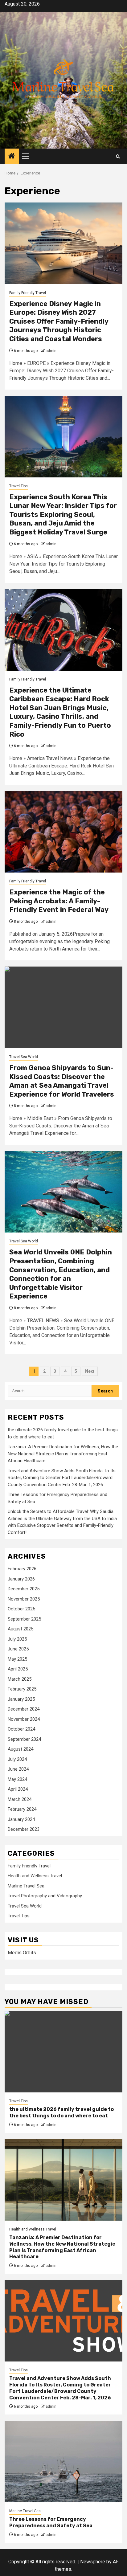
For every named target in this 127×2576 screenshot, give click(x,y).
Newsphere (93, 2562)
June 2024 (18, 1769)
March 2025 (20, 1679)
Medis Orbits (22, 1953)
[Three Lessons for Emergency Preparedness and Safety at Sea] (63, 2462)
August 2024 (20, 1749)
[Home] (12, 157)
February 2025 (22, 1689)
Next (90, 1371)
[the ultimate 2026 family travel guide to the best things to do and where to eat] (63, 2052)
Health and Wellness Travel (35, 1876)
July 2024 (17, 1759)
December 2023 (24, 1829)
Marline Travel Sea (26, 1886)
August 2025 (20, 1629)
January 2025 (21, 1699)
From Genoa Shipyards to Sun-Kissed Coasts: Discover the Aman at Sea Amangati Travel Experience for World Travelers (62, 1081)
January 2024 (21, 1819)
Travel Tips (18, 486)
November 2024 (24, 1719)
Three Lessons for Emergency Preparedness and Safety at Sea (51, 2522)
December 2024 (24, 1709)
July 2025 (17, 1639)
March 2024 (20, 1799)
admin (51, 351)
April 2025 (18, 1669)
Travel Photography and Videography (45, 1896)
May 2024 (17, 1779)
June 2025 (18, 1649)
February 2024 (22, 1809)
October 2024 (21, 1729)
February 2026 (22, 1569)
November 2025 (24, 1599)
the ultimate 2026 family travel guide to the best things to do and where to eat (61, 2112)
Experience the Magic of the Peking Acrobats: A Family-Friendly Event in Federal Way (59, 901)
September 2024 (24, 1739)
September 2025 (24, 1619)
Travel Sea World (24, 1057)
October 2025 (21, 1609)
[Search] (118, 156)
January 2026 (21, 1579)
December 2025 (24, 1589)
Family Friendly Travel (28, 293)
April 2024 (18, 1789)
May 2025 (17, 1659)
